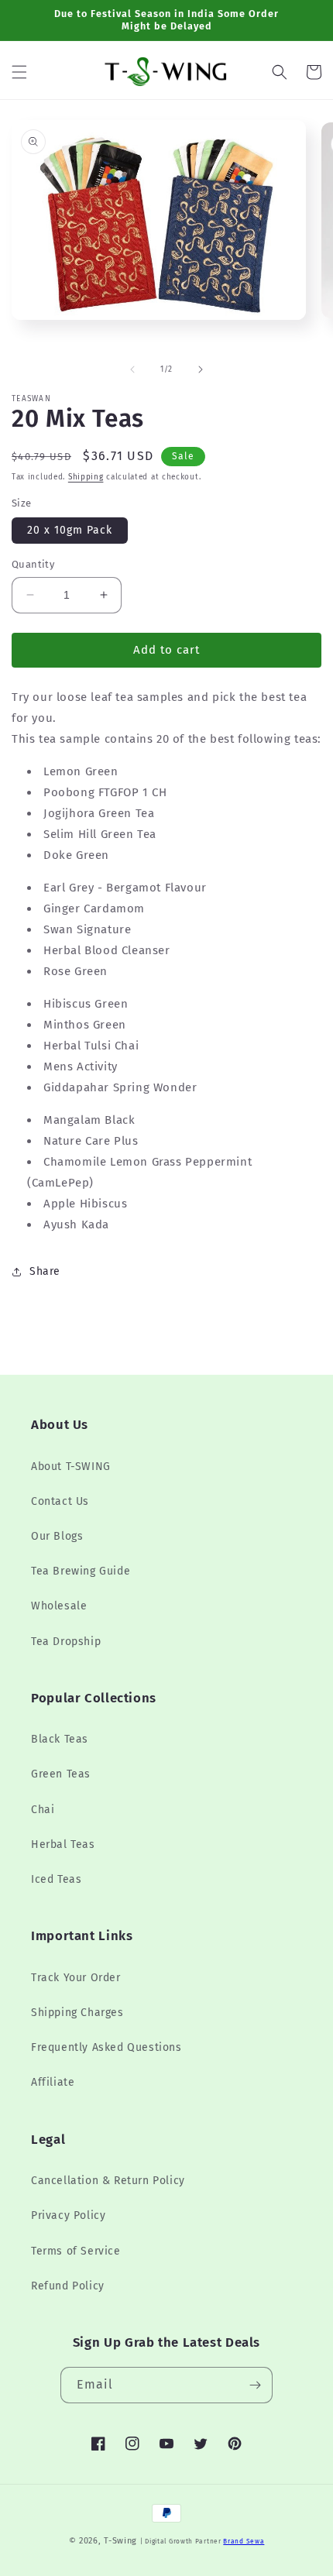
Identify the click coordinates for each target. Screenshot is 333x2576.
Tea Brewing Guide (81, 1571)
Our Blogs (57, 1536)
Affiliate (53, 2082)
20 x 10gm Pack (70, 530)
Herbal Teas (63, 1844)
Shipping (86, 477)
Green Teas (61, 1774)
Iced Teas (56, 1879)
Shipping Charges (77, 2013)
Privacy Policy (68, 2215)
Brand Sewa (244, 2541)
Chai (43, 1810)
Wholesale (59, 1606)
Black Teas (60, 1739)
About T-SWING (71, 1467)
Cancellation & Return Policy (108, 2181)
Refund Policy (68, 2286)
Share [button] (45, 1271)
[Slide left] (132, 369)
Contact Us (60, 1501)
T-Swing (120, 2541)
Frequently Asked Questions (106, 2047)
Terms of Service (76, 2251)
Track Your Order (76, 1978)
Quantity (33, 564)
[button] (19, 72)
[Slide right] (201, 369)
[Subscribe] (255, 2385)
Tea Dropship (66, 1642)
